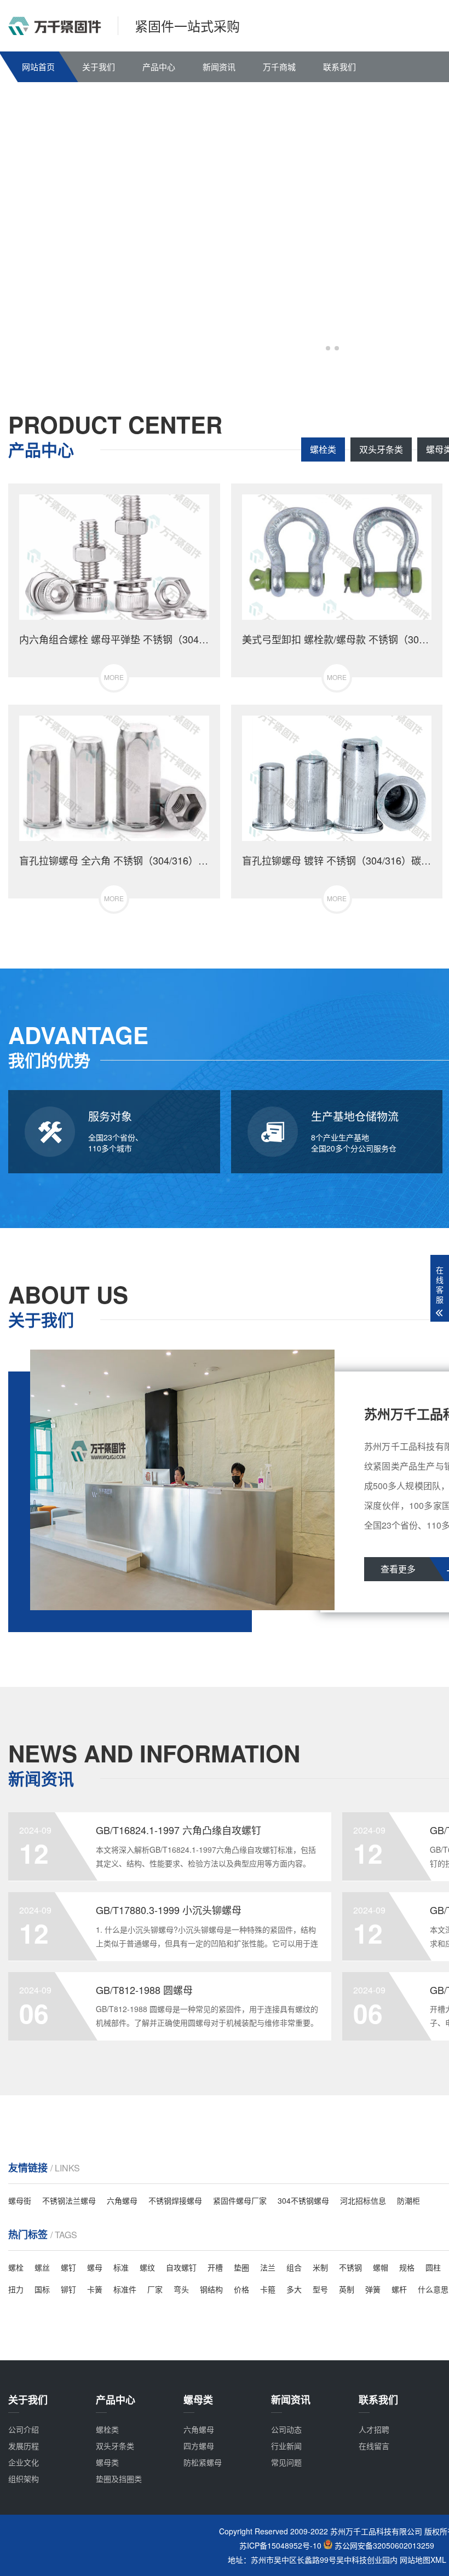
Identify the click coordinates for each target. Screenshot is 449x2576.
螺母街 (20, 2200)
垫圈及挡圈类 (119, 2479)
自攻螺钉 (181, 2267)
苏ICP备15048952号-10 (280, 2546)
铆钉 (68, 2289)
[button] (328, 348)
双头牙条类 (381, 449)
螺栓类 (323, 449)
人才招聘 (374, 2429)
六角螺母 (122, 2200)
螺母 (95, 2267)
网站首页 (38, 67)
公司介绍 (24, 2429)
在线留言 (374, 2446)
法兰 (268, 2267)
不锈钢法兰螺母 (69, 2200)
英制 (347, 2289)
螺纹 (147, 2267)
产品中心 (159, 67)
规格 (407, 2267)
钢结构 (211, 2289)
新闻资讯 (219, 67)
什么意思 (433, 2289)
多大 (294, 2289)
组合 (294, 2267)
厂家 (155, 2289)
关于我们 (99, 67)
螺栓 (16, 2267)
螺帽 (381, 2267)
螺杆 (399, 2289)
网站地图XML (423, 2560)
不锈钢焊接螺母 (175, 2200)
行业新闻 (286, 2446)
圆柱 (433, 2267)
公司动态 (286, 2429)
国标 (42, 2289)
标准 (121, 2267)
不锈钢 (350, 2267)
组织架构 (24, 2479)
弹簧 (373, 2289)
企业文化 (24, 2462)
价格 (241, 2289)
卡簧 (95, 2289)
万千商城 (279, 67)
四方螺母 (199, 2446)
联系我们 (339, 67)
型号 (320, 2289)
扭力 (16, 2289)
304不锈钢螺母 (303, 2200)
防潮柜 (408, 2200)
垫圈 (241, 2267)
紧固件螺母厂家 (240, 2200)
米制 (320, 2267)
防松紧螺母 (203, 2462)
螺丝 (42, 2267)
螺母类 (107, 2462)
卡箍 (268, 2289)
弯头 (181, 2289)
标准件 (125, 2289)
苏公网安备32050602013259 (384, 2546)
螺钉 (68, 2267)
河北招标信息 (363, 2200)
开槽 (215, 2267)
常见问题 (286, 2462)
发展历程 (24, 2446)
